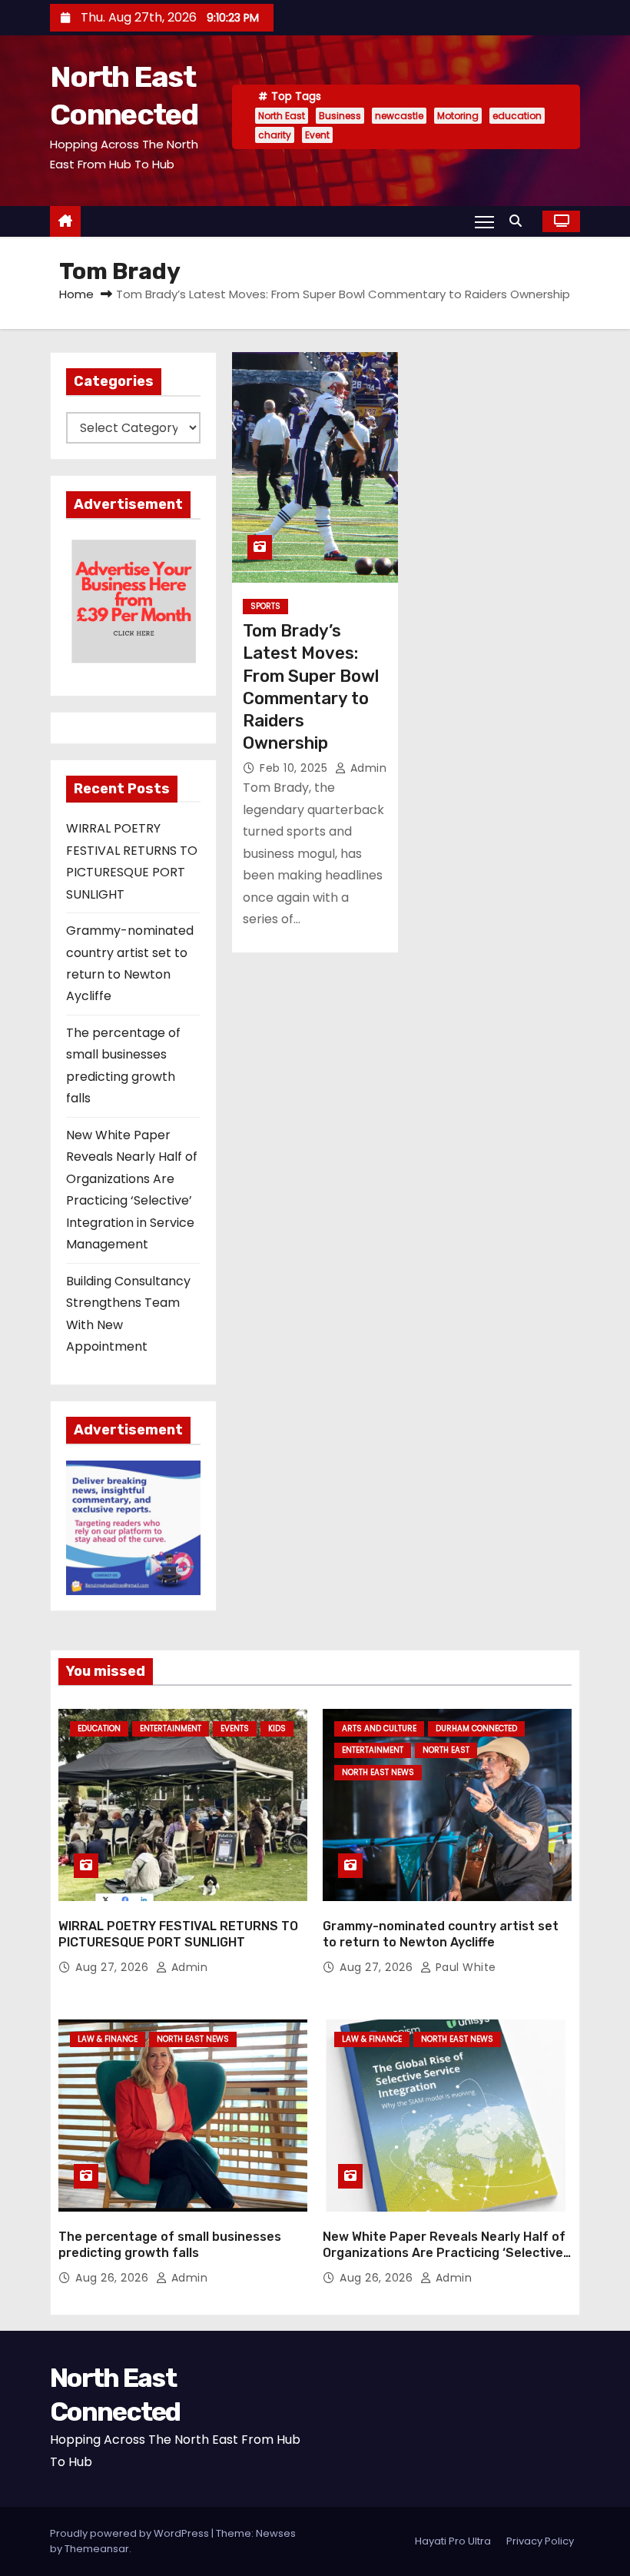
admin (366, 768)
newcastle (399, 116)
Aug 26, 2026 (114, 2278)
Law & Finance (108, 2039)
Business (340, 116)
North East (282, 116)
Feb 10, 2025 (295, 768)
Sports (265, 606)
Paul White (464, 1967)
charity (275, 135)
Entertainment (171, 1728)
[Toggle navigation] (484, 221)
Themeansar (97, 2549)
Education (99, 1728)
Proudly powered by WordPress (131, 2533)
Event (317, 135)
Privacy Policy (540, 2541)
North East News (378, 1772)
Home (76, 294)
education (517, 116)
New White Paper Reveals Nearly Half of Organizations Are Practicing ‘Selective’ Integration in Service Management (444, 2253)
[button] (519, 221)
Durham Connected (476, 1728)
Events (235, 1728)
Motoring (458, 116)
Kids (277, 1728)
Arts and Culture (379, 1728)
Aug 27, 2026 (114, 1967)
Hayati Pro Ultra (453, 2541)
